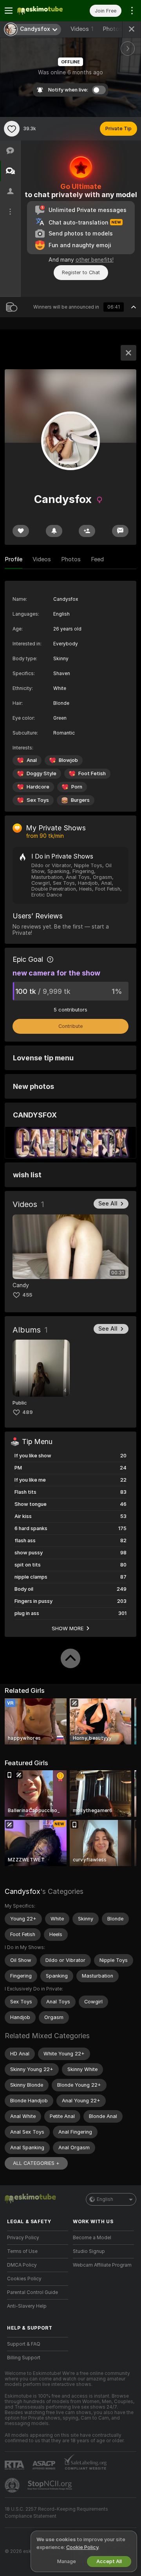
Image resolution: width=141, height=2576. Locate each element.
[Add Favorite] (12, 129)
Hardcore (38, 787)
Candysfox (23, 1891)
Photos (116, 29)
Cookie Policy (82, 2547)
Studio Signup (89, 2251)
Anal (32, 760)
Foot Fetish (92, 773)
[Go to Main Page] (44, 11)
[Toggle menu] (9, 11)
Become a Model (92, 2238)
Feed (97, 559)
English (105, 2199)
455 (27, 1295)
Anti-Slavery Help (27, 2306)
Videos (82, 29)
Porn (77, 787)
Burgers (80, 800)
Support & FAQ (24, 2344)
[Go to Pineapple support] (13, 2485)
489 (28, 1412)
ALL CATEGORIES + (36, 2163)
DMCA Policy (22, 2265)
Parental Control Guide (33, 2292)
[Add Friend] (87, 531)
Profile (14, 559)
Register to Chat (81, 272)
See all (108, 1204)
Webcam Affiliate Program (102, 2265)
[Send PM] (120, 531)
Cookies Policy (24, 2279)
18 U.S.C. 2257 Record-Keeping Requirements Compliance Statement (56, 2513)
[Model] (128, 353)
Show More (68, 1628)
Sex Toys (38, 800)
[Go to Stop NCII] (51, 2485)
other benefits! (95, 260)
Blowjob (68, 760)
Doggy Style (42, 773)
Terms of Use (22, 2251)
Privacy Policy (23, 2238)
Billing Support (24, 2358)
